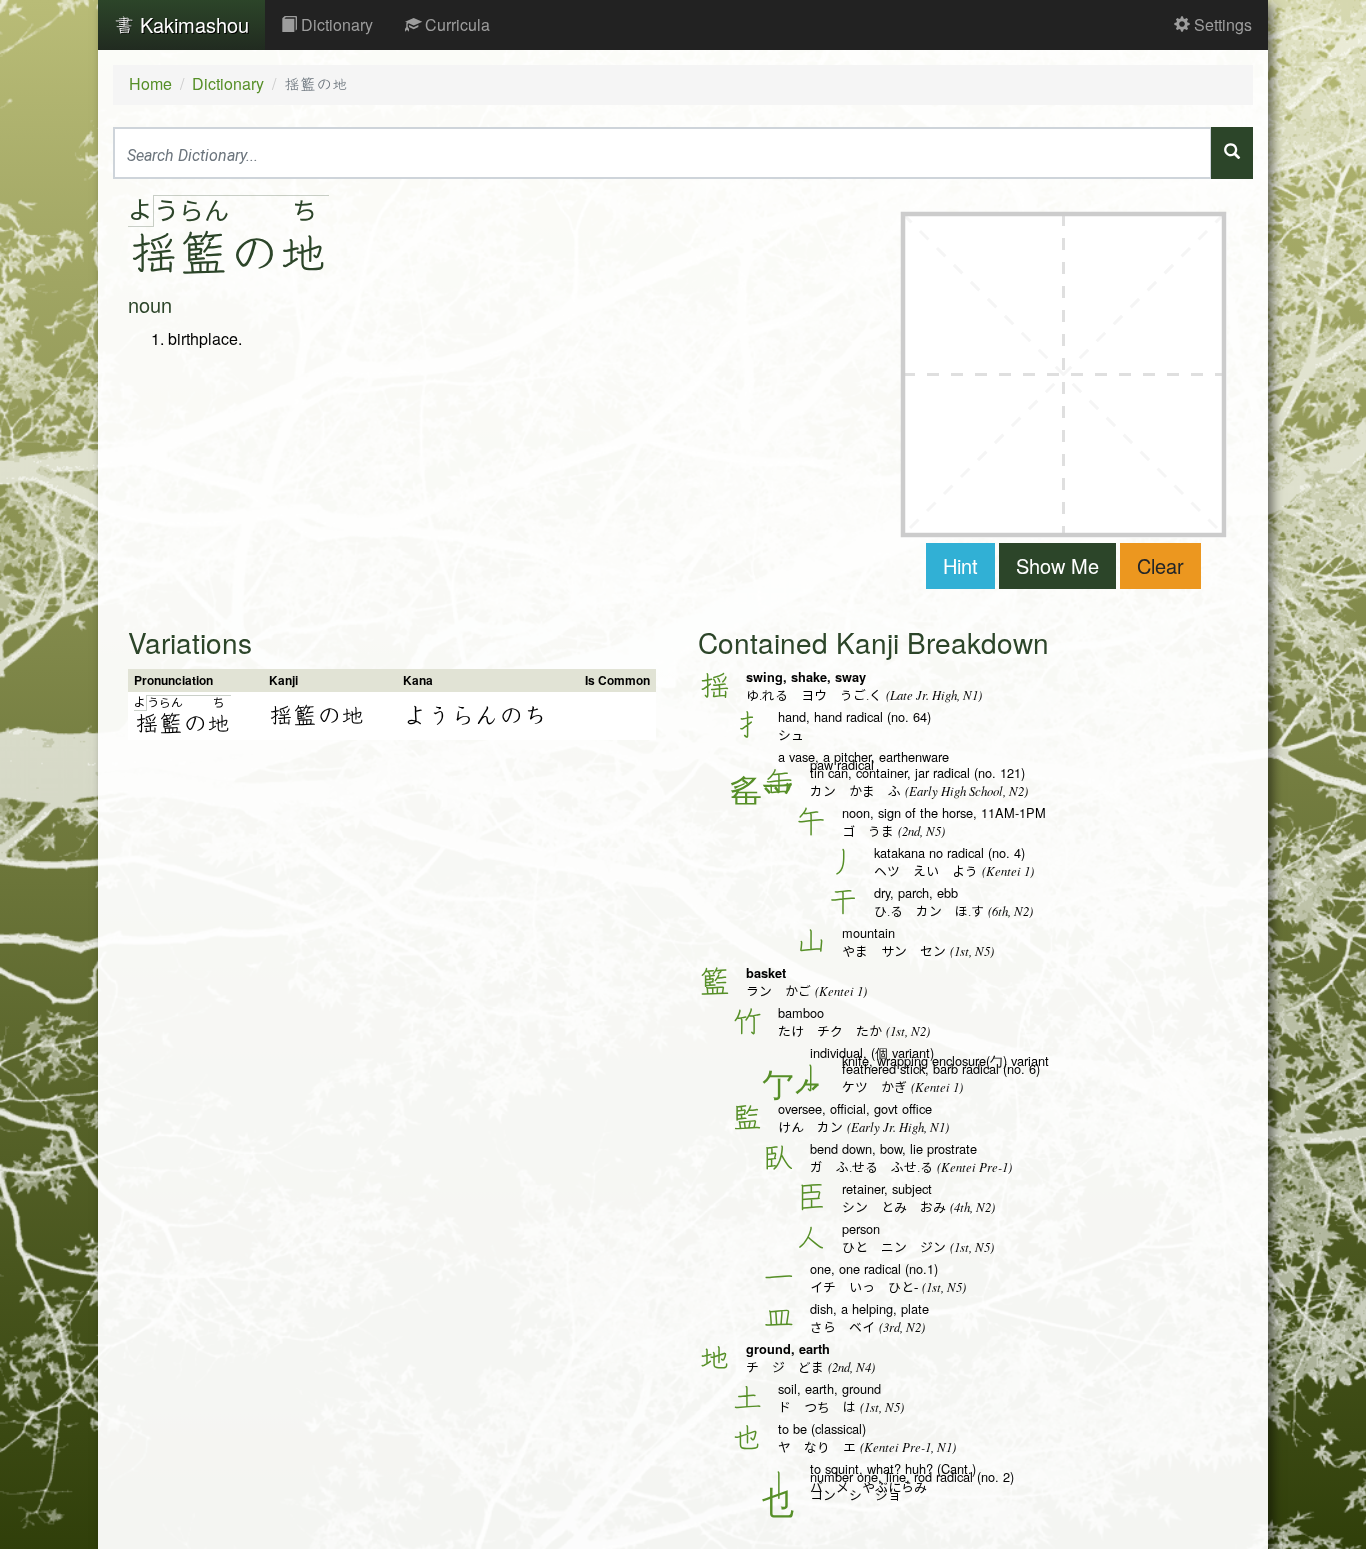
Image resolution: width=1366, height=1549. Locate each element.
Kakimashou (191, 24)
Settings (1221, 24)
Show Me (1057, 565)
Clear (1160, 565)
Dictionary (335, 24)
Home (150, 83)
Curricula (455, 24)
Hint (960, 565)
